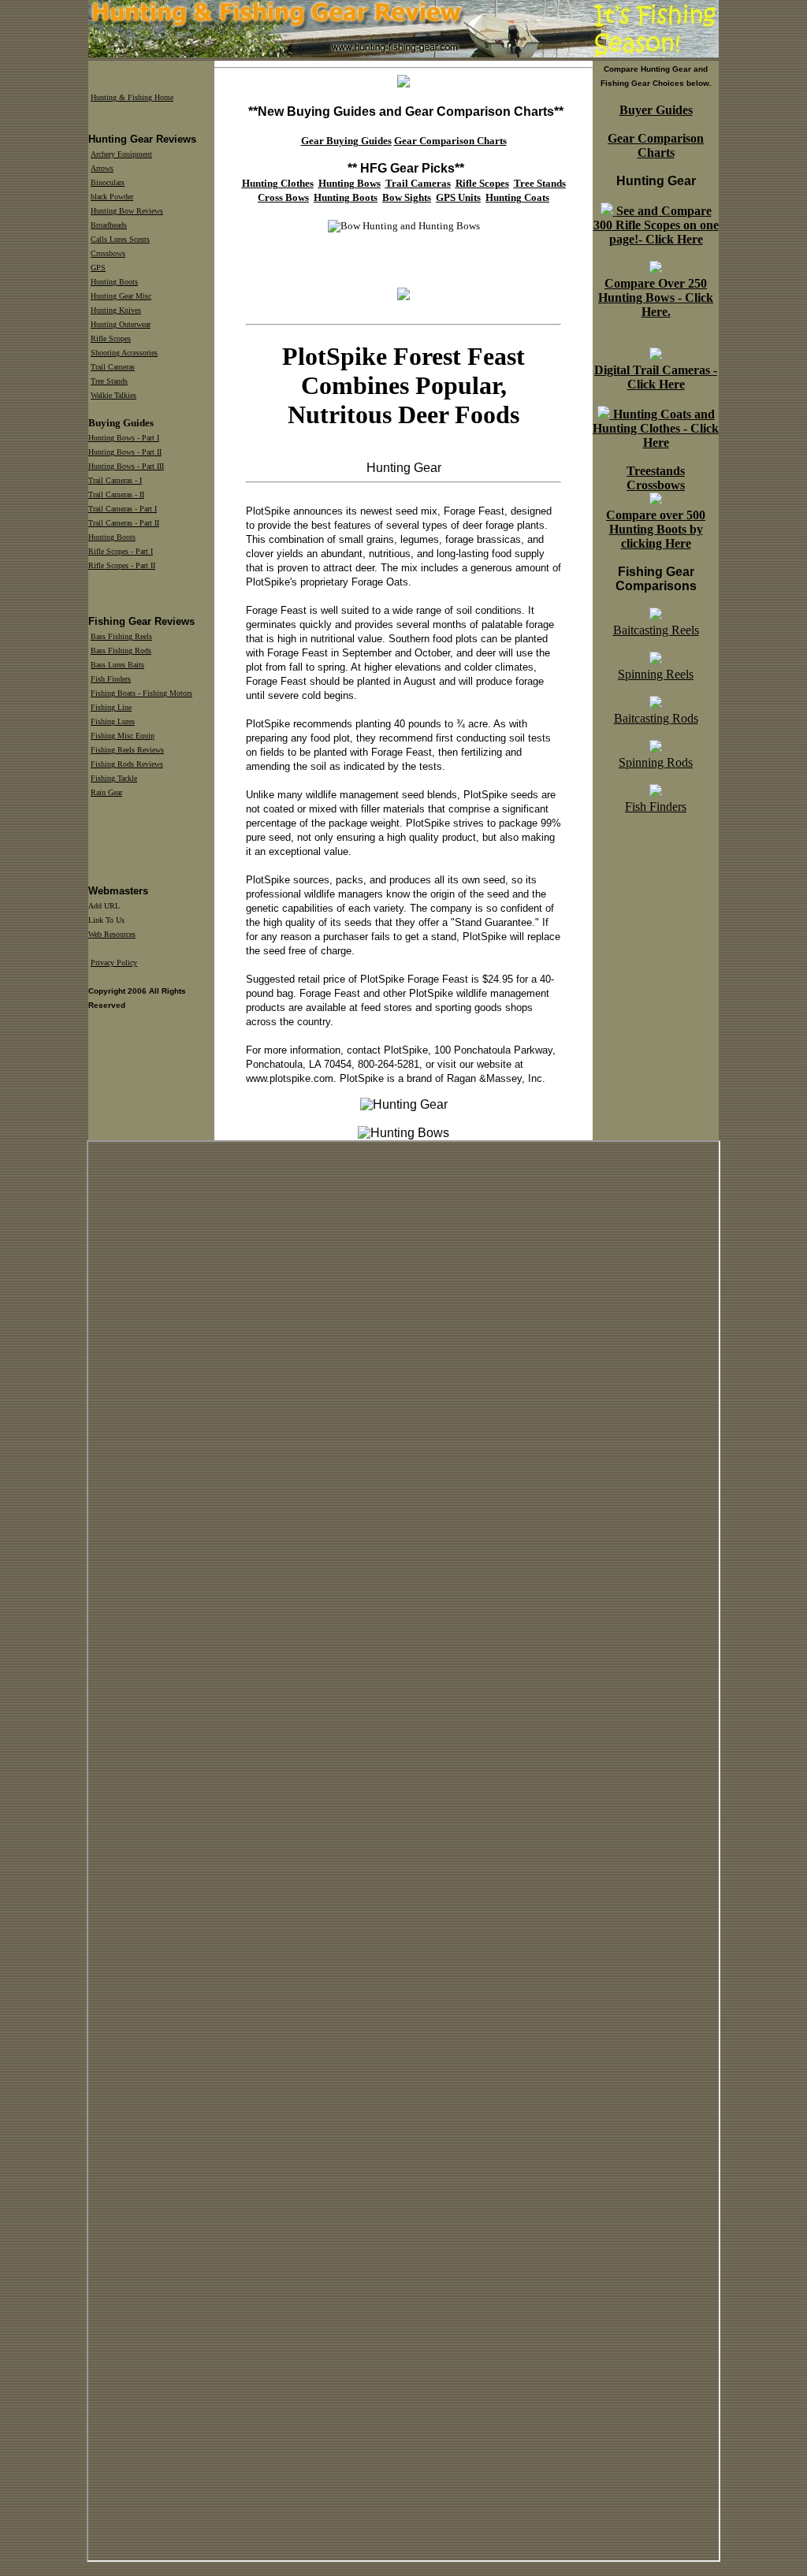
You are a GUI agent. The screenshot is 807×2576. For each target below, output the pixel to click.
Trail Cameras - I (115, 480)
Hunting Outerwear (121, 324)
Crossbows (108, 253)
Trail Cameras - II (116, 494)
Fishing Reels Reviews (127, 750)
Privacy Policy (114, 963)
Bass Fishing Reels (121, 636)
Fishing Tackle (114, 778)
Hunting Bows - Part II (125, 452)
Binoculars (108, 182)
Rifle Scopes (111, 338)
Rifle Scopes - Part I (121, 551)
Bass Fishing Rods (121, 651)
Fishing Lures (113, 721)
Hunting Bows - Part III (126, 466)
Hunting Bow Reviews (127, 211)
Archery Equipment (121, 154)
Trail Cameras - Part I (123, 509)
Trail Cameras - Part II (124, 523)
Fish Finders (656, 807)
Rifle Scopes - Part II (122, 565)
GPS (98, 268)
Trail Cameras (113, 367)
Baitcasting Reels (656, 630)
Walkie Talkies (113, 395)
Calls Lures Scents (120, 239)
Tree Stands (109, 381)
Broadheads (109, 225)
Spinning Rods (656, 762)
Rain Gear (106, 792)
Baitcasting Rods (656, 718)
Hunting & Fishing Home (132, 97)
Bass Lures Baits (117, 665)
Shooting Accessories (124, 353)
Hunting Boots (114, 282)
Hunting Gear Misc (121, 296)
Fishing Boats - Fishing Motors (141, 693)
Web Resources (112, 934)
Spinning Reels (656, 674)
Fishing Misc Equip (123, 736)
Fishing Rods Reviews (127, 764)
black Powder (112, 197)
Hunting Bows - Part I (124, 438)
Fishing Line (111, 707)
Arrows (102, 168)
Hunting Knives (116, 310)
